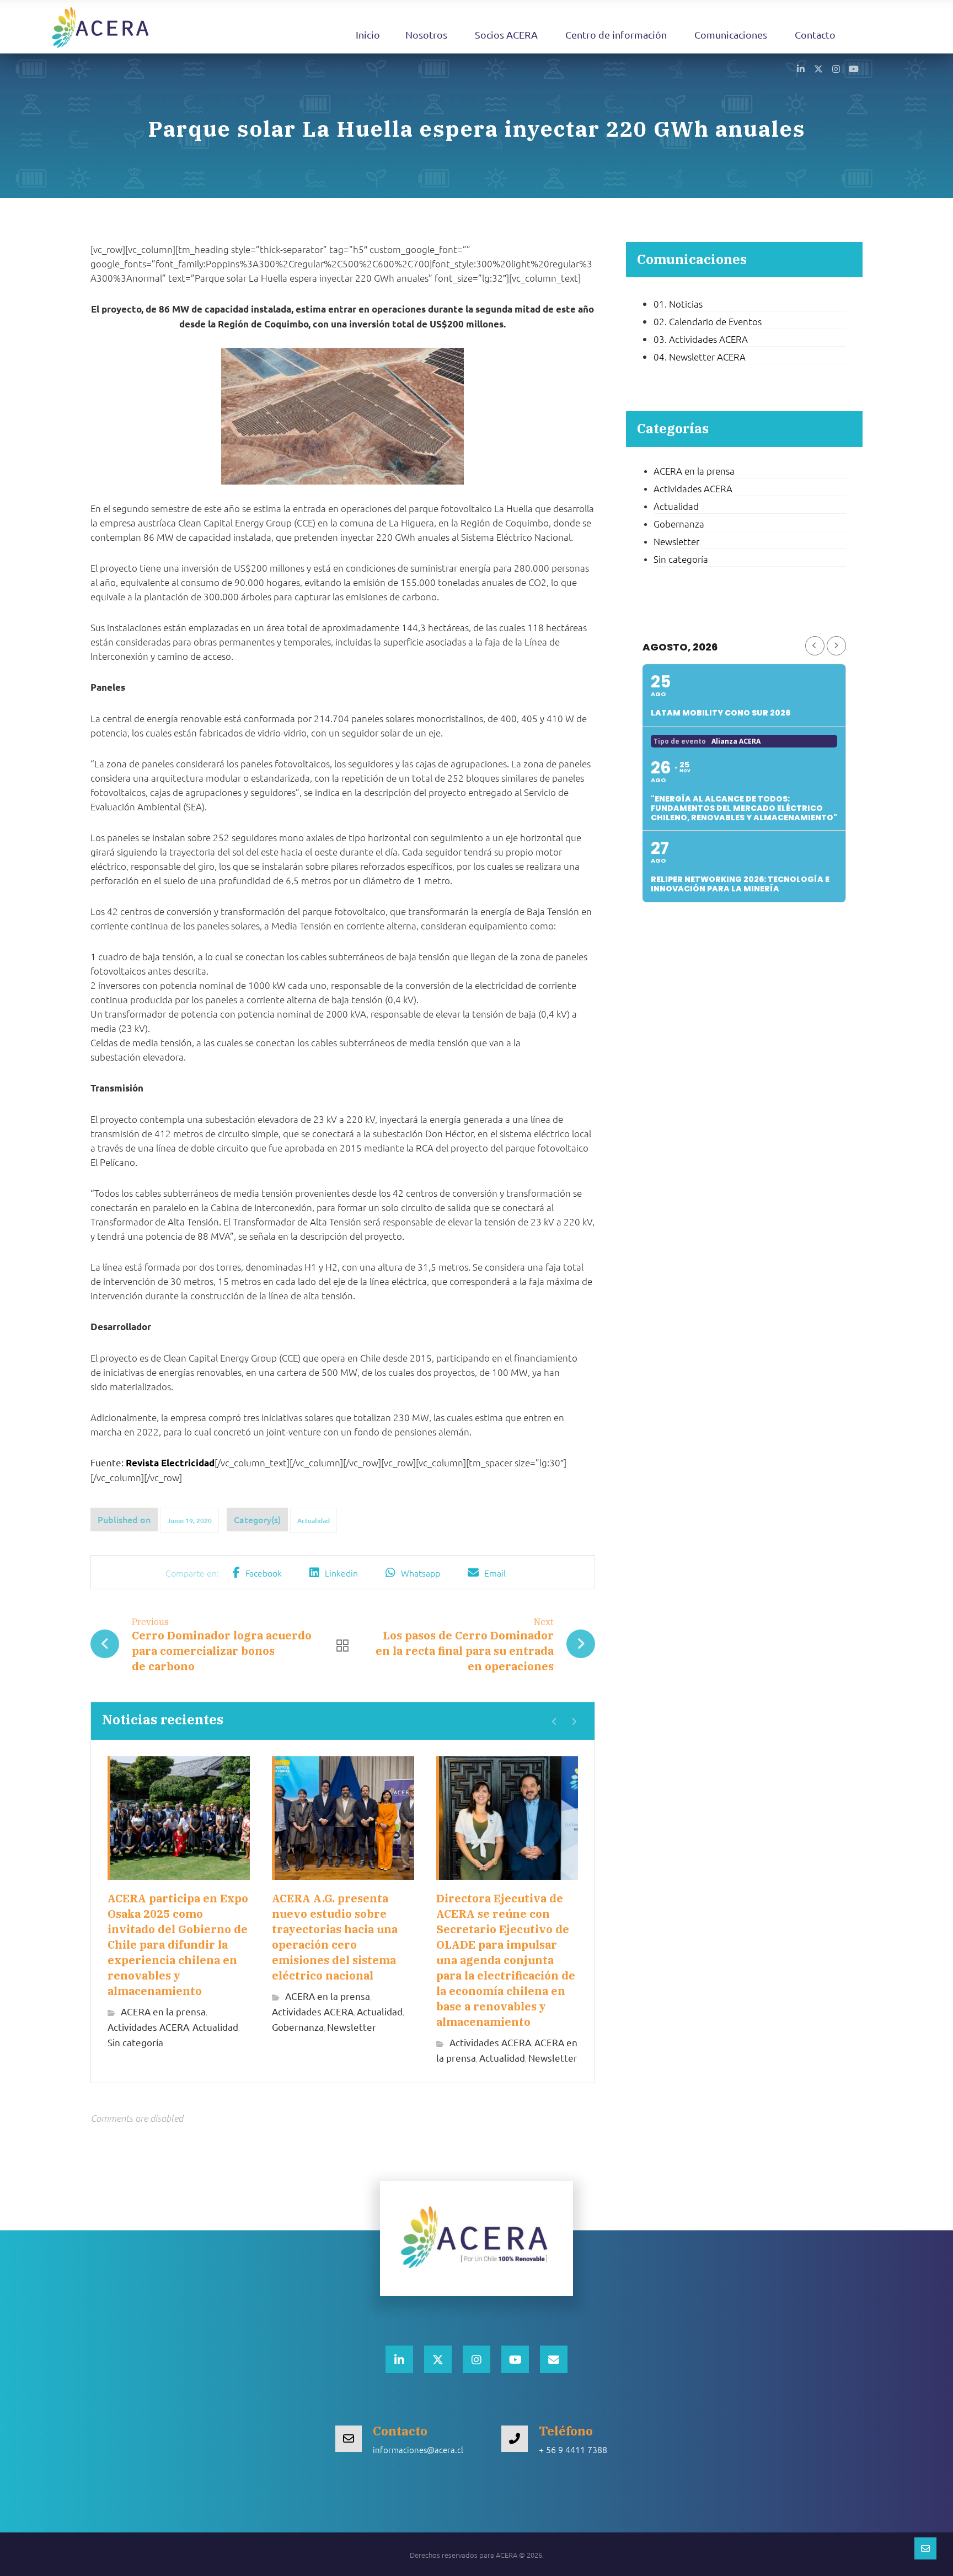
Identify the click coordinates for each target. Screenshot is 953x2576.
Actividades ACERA (148, 2027)
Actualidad (314, 1521)
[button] (801, 68)
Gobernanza (298, 2027)
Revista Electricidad (170, 1463)
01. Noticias (678, 304)
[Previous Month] (815, 646)
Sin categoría (135, 2042)
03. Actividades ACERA (701, 339)
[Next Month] (836, 646)
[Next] (574, 1722)
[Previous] (555, 1722)
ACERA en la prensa (163, 2011)
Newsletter (352, 2027)
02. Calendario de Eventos (708, 321)
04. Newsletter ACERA (700, 357)
